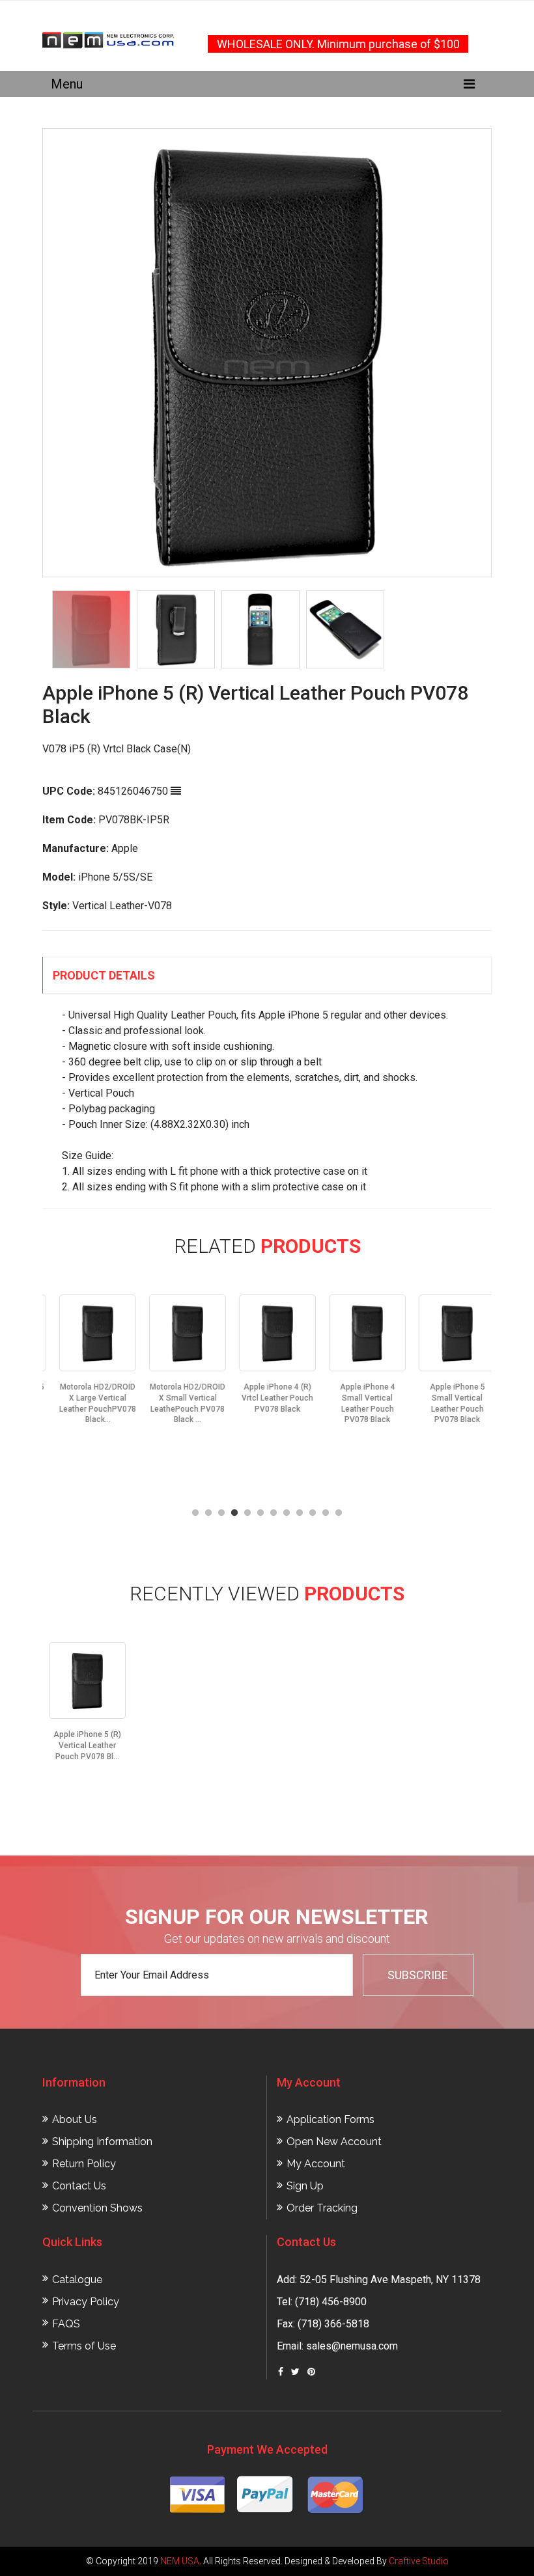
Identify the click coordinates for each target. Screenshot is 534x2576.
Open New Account (334, 2142)
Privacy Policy (86, 2302)
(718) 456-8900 (331, 2302)
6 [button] (260, 1513)
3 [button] (221, 1513)
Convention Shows (97, 2208)
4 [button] (234, 1513)
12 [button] (339, 1513)
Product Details (104, 975)
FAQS (66, 2324)
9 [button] (300, 1513)
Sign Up (305, 2186)
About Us (75, 2119)
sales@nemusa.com (352, 2346)
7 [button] (274, 1513)
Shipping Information (102, 2142)
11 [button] (326, 1513)
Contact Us (79, 2186)
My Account (316, 2164)
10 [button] (313, 1513)
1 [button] (195, 1513)
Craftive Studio (419, 2561)
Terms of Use (84, 2346)
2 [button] (208, 1513)
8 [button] (287, 1513)
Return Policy (84, 2164)
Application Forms (330, 2119)
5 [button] (247, 1513)
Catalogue (77, 2280)
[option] (267, 353)
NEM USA (180, 2561)
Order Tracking (322, 2208)
